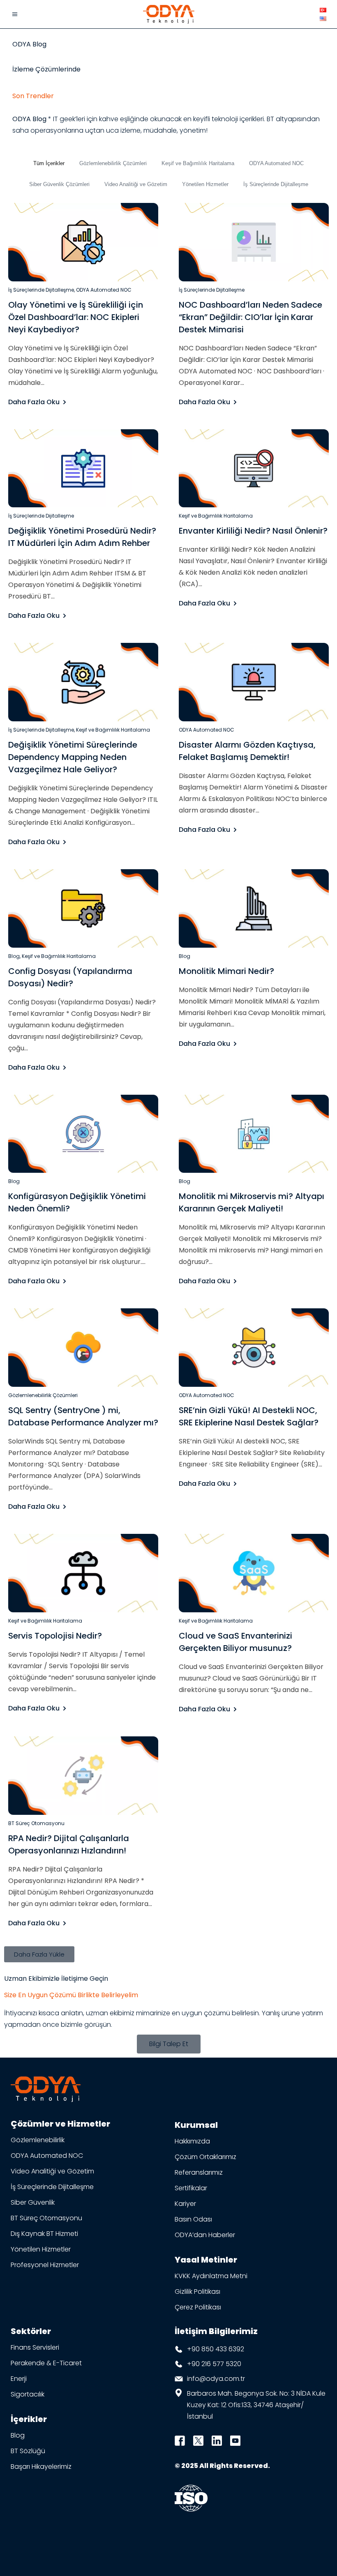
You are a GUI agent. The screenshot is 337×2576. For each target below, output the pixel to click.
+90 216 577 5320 (214, 2364)
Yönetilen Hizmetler (205, 184)
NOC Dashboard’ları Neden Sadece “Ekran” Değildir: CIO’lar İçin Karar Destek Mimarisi (250, 317)
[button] (39, 1954)
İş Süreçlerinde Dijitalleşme (276, 184)
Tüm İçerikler (49, 163)
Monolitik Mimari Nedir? (226, 971)
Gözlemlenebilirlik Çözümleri (113, 163)
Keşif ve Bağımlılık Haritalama (198, 163)
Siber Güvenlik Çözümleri (59, 184)
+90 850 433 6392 (216, 2349)
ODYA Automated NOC (276, 163)
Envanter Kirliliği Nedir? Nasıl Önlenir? (253, 531)
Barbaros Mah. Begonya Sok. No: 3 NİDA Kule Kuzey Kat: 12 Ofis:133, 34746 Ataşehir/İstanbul (256, 2405)
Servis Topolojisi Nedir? (55, 1636)
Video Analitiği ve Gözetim (136, 184)
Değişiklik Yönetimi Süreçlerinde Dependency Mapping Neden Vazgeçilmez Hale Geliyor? (73, 757)
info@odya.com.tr (216, 2379)
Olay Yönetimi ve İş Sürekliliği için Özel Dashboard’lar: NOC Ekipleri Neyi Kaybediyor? (76, 317)
